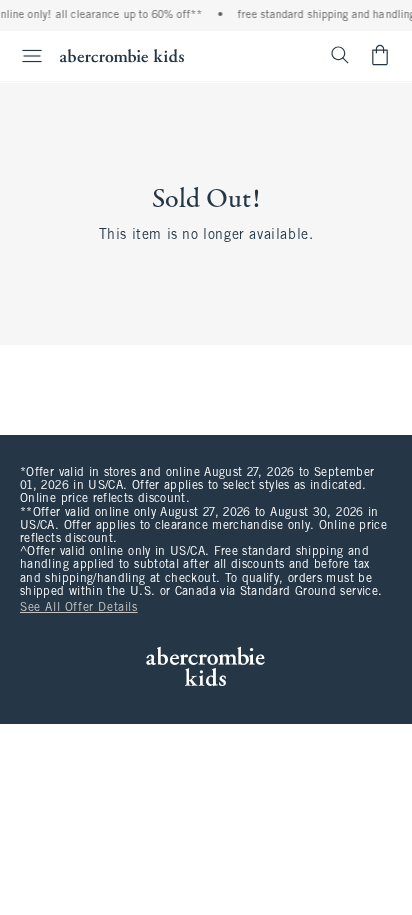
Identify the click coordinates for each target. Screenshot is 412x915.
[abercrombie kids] (122, 55)
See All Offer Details (79, 608)
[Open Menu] (24, 56)
